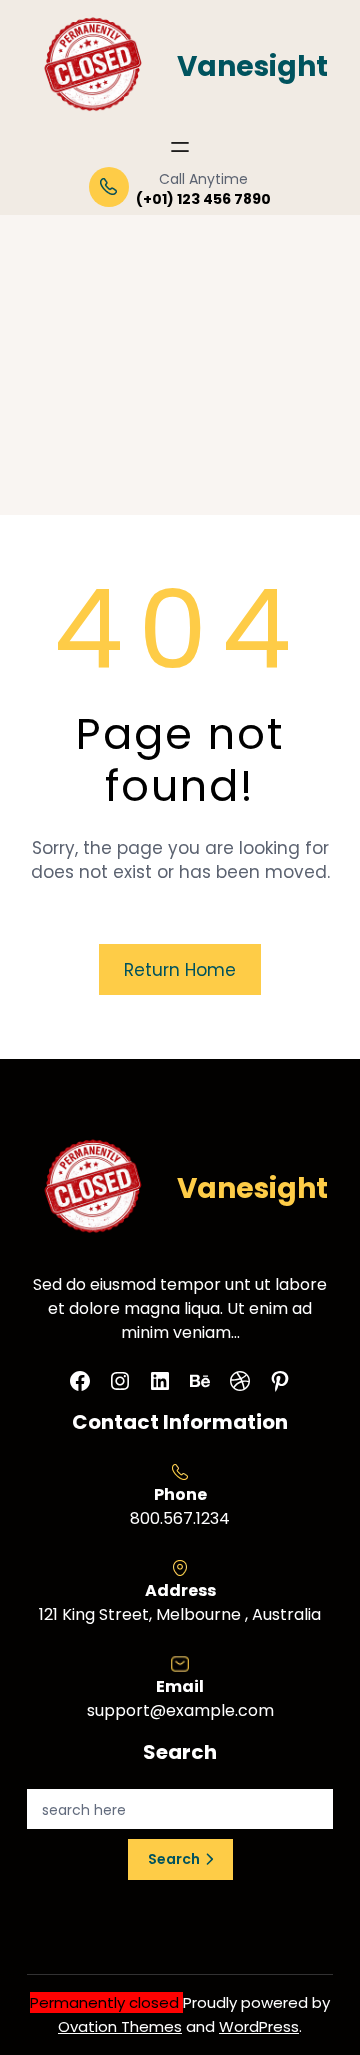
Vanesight (252, 66)
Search (174, 1859)
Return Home (180, 970)
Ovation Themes (120, 2026)
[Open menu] (180, 147)
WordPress (259, 2026)
